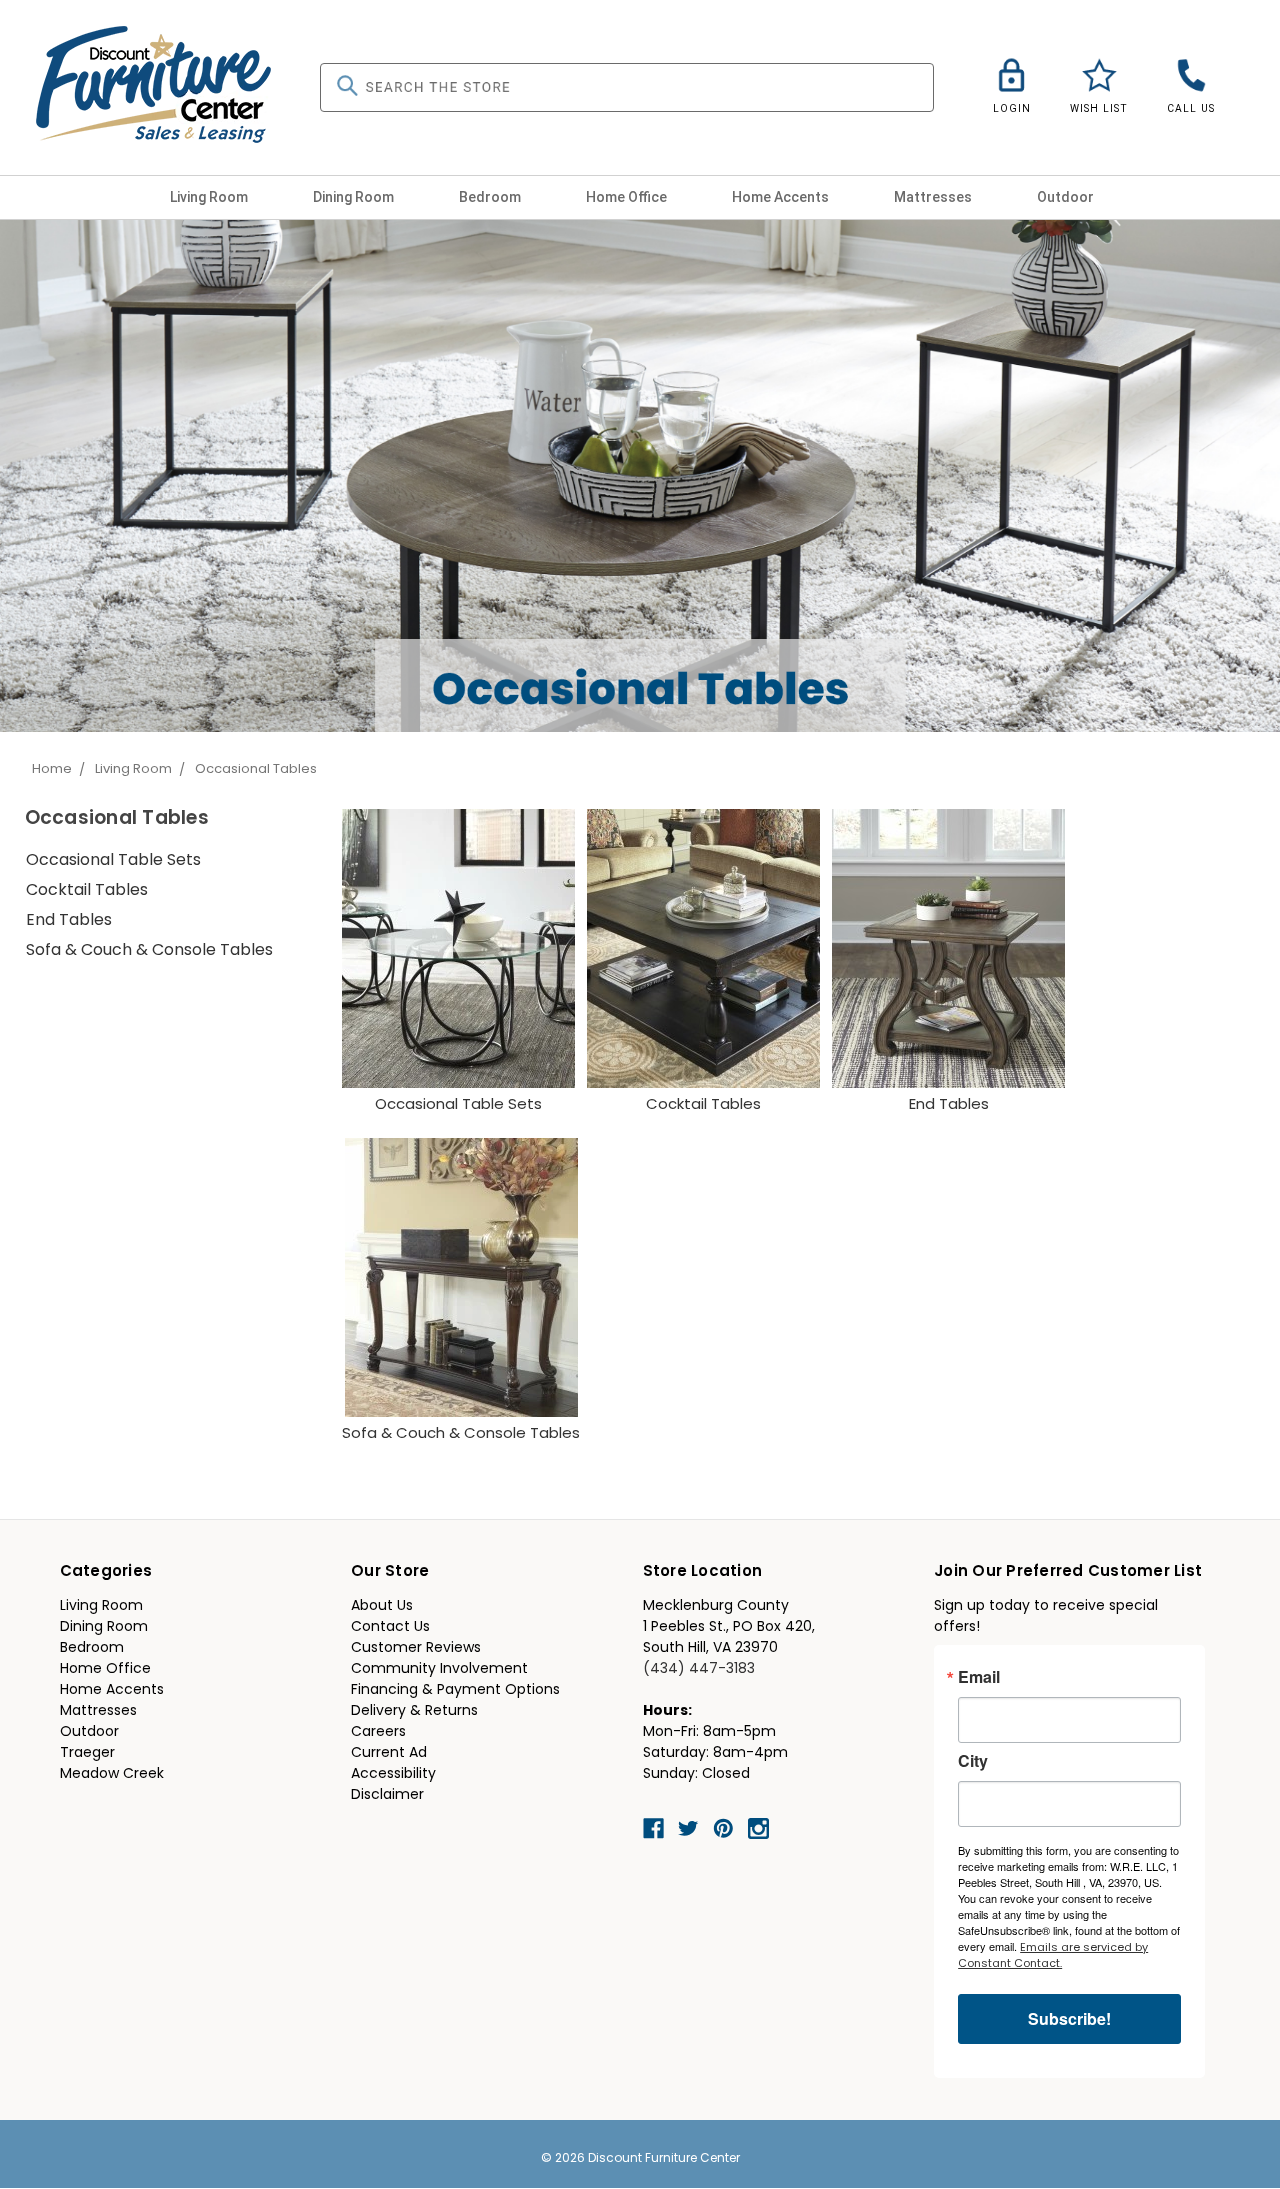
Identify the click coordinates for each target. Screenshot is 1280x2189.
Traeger (87, 1753)
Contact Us (390, 1627)
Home (52, 769)
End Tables (69, 921)
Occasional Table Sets (113, 861)
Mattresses (934, 197)
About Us (382, 1606)
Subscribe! (1069, 2018)
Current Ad (389, 1753)
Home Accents (782, 197)
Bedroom (491, 197)
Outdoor (1067, 197)
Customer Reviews (416, 1648)
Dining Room (355, 197)
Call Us (1191, 108)
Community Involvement (439, 1669)
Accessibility (393, 1774)
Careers (378, 1732)
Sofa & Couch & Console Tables (149, 951)
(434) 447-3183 (699, 1669)
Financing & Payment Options (455, 1690)
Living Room (210, 197)
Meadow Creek (112, 1774)
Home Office (628, 197)
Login (1012, 108)
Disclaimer (387, 1795)
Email (979, 1677)
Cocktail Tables (87, 891)
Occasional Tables (256, 769)
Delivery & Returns (414, 1711)
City (973, 1761)
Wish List (1099, 108)
